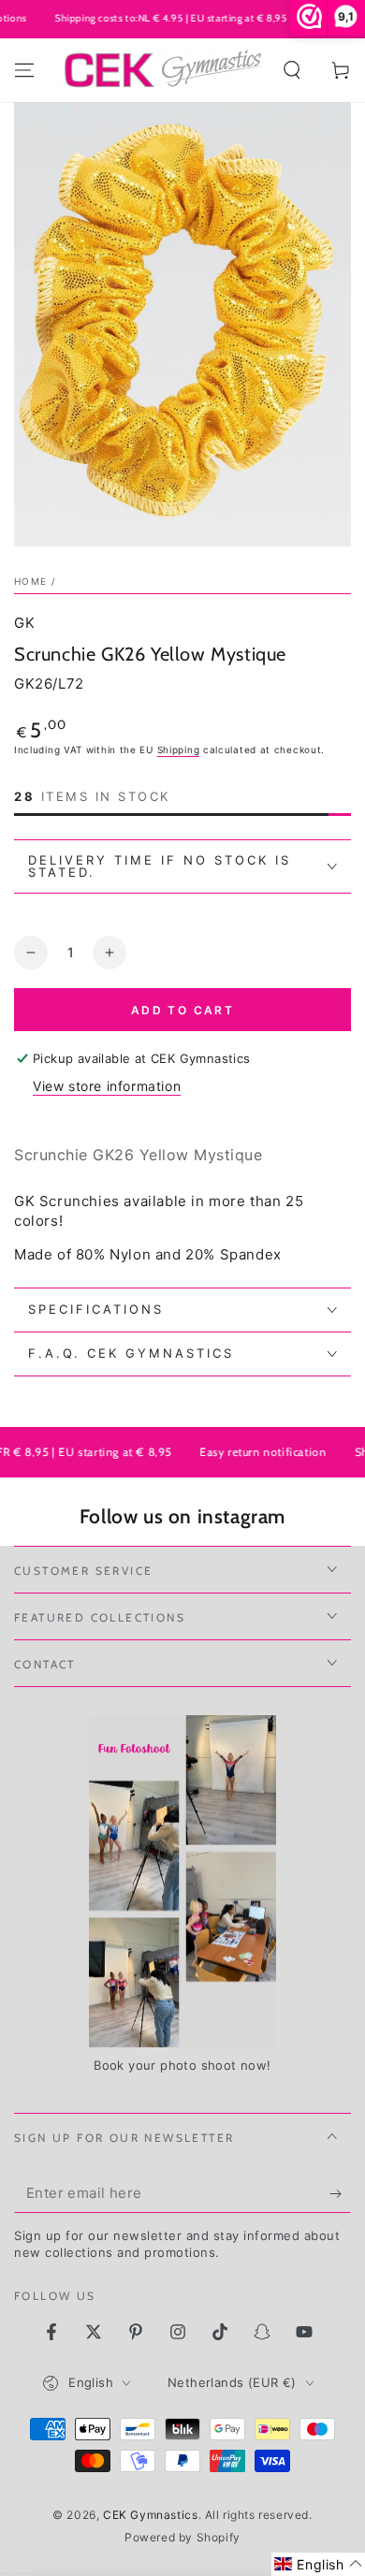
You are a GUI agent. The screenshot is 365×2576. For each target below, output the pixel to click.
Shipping (179, 750)
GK (24, 623)
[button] (292, 70)
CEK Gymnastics (150, 2515)
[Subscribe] (340, 2194)
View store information (107, 1086)
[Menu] (24, 70)
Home (30, 581)
